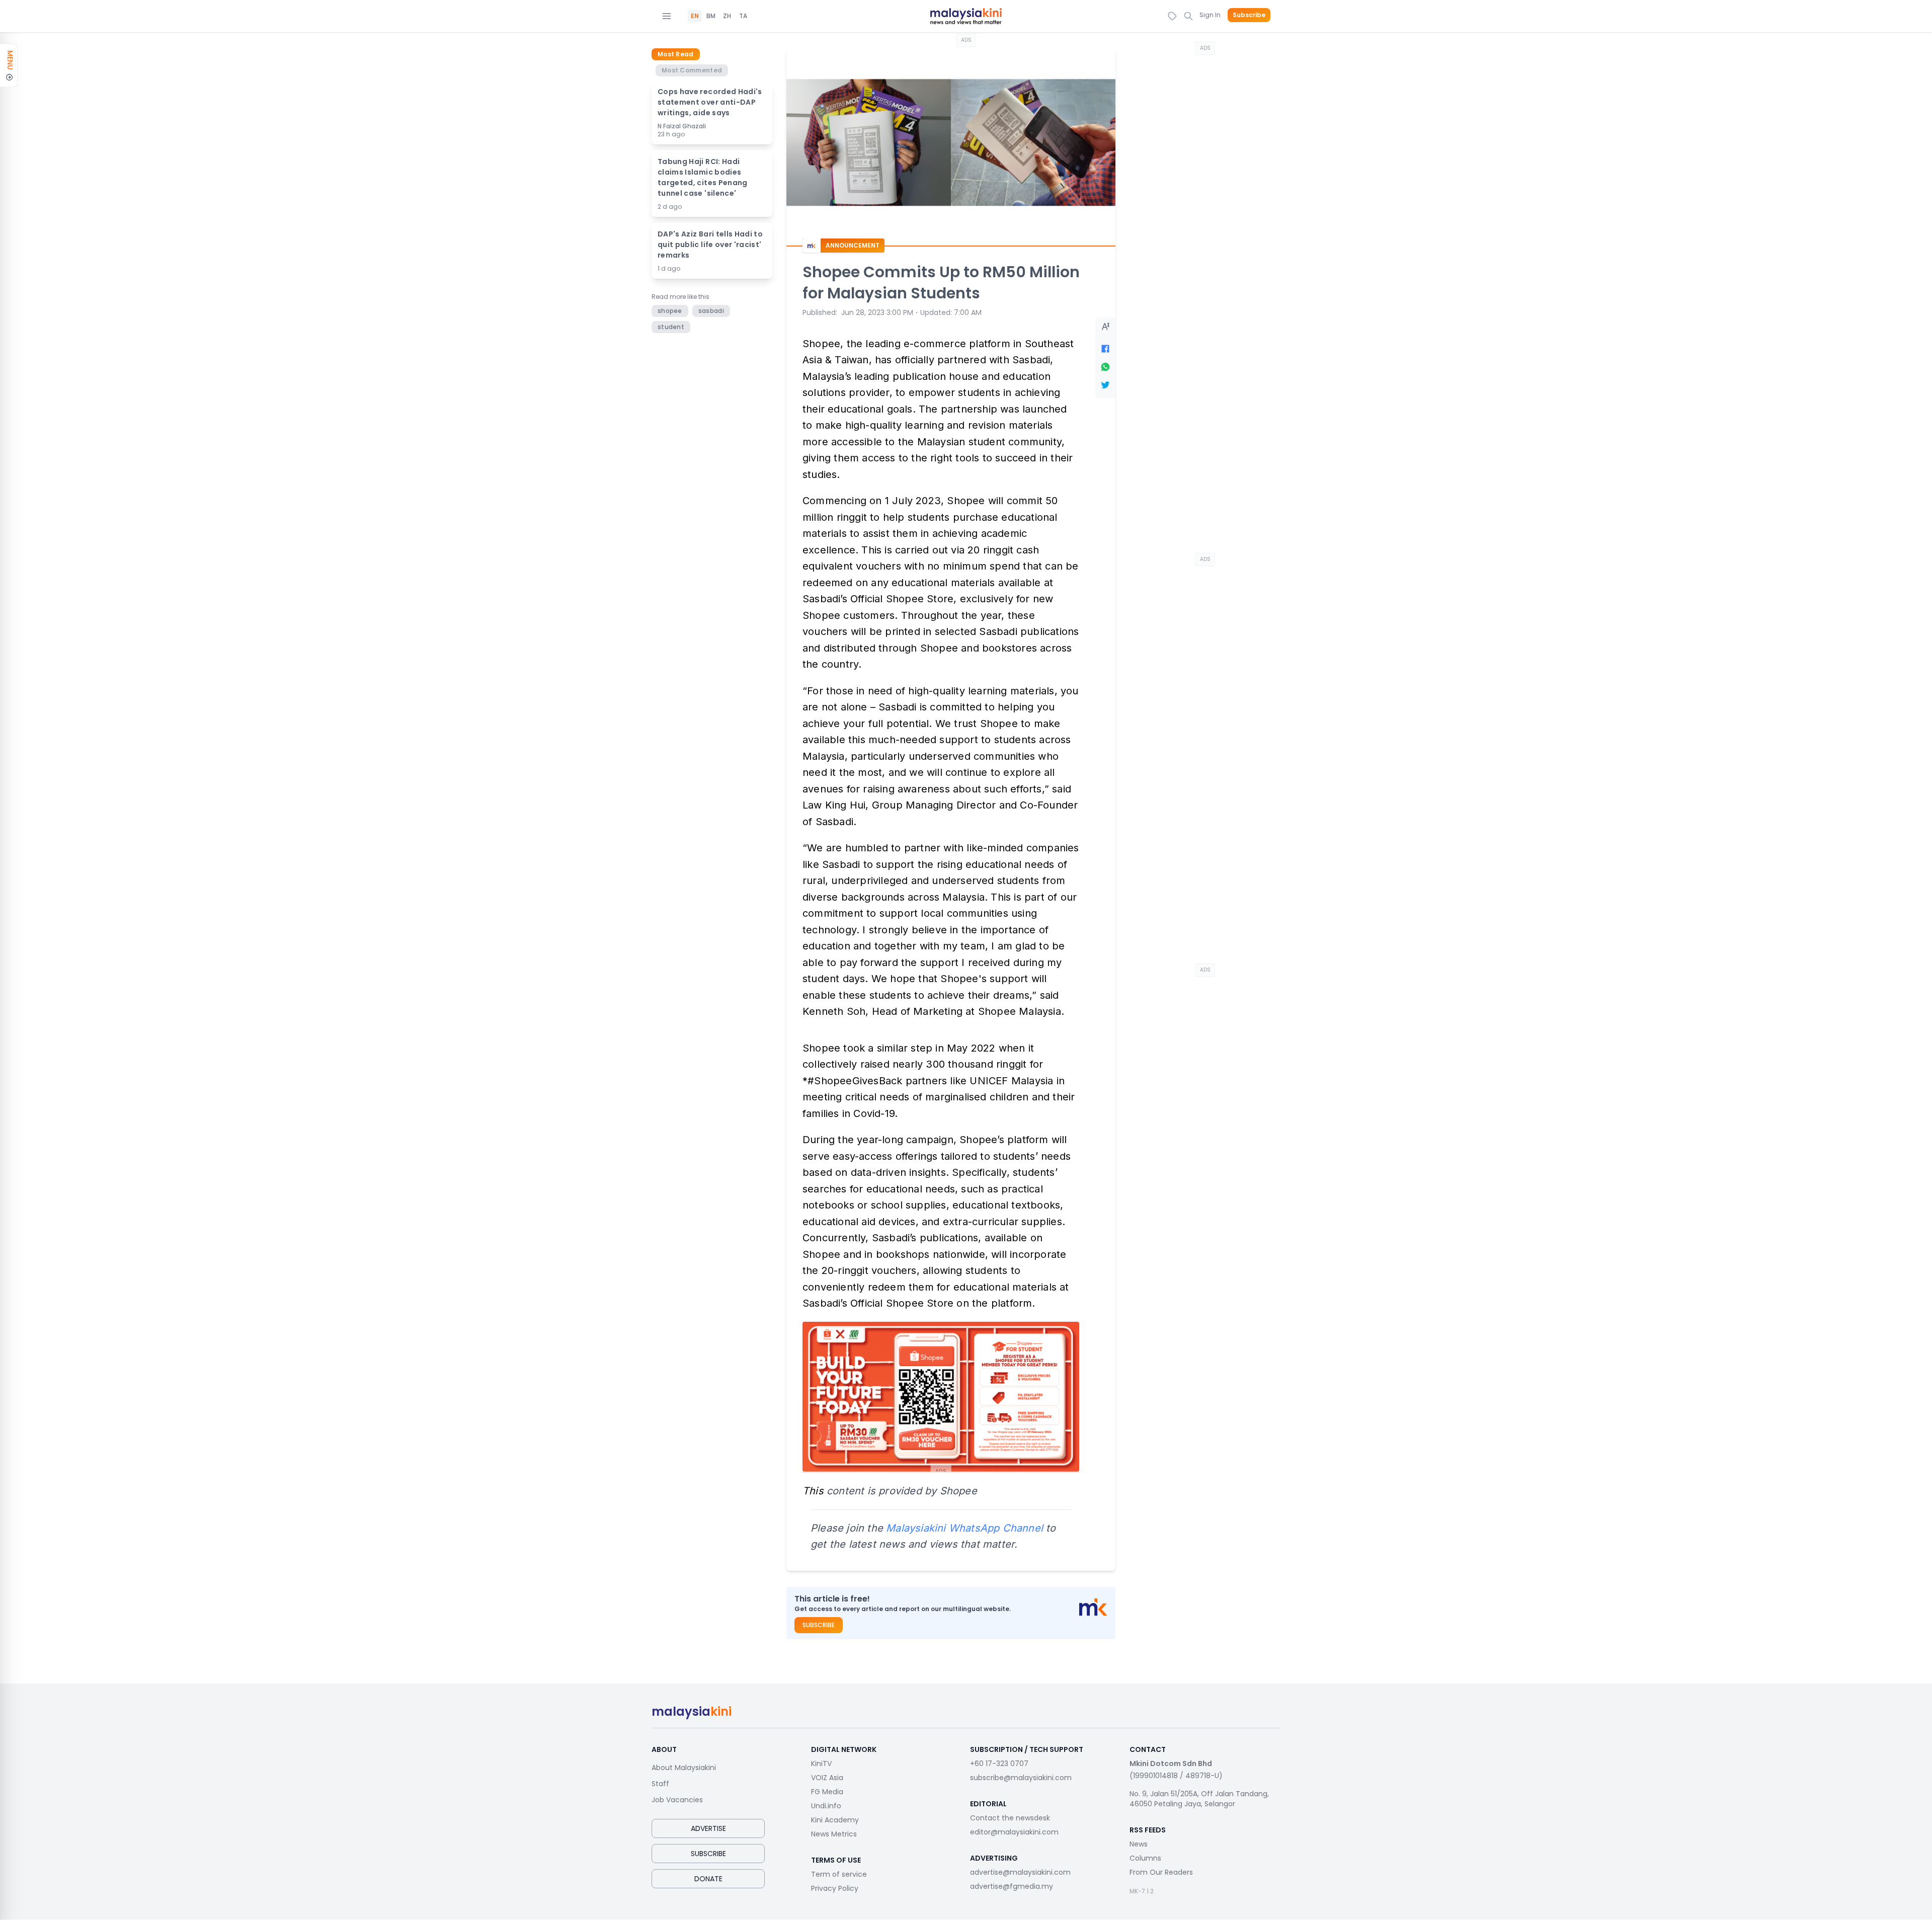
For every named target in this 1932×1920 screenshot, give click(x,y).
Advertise (708, 1828)
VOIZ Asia (827, 1778)
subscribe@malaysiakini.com (1021, 1778)
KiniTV (821, 1764)
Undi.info (826, 1806)
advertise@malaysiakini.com (1020, 1872)
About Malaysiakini (684, 1768)
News (1139, 1844)
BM (711, 16)
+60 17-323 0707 (999, 1764)
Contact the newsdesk (1010, 1818)
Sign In (1210, 15)
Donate (708, 1879)
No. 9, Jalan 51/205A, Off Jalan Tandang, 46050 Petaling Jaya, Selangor (1199, 1799)
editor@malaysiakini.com (1014, 1832)
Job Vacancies (677, 1800)
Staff (660, 1784)
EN (695, 16)
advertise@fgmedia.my (1012, 1886)
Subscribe (1249, 15)
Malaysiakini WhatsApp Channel (964, 1528)
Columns (1145, 1858)
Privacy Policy (835, 1888)
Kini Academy (835, 1820)
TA (743, 16)
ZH (727, 16)
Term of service (839, 1874)
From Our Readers (1161, 1872)
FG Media (827, 1792)
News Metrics (834, 1834)
